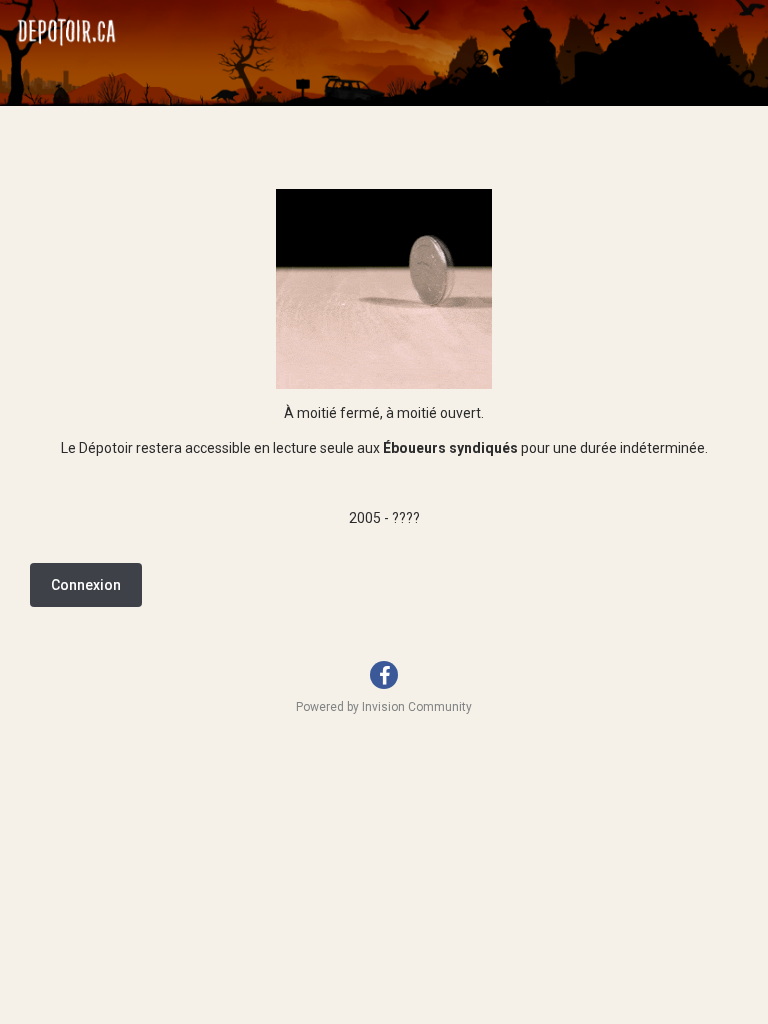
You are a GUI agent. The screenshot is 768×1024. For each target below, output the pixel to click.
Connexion (86, 585)
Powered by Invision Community (384, 707)
